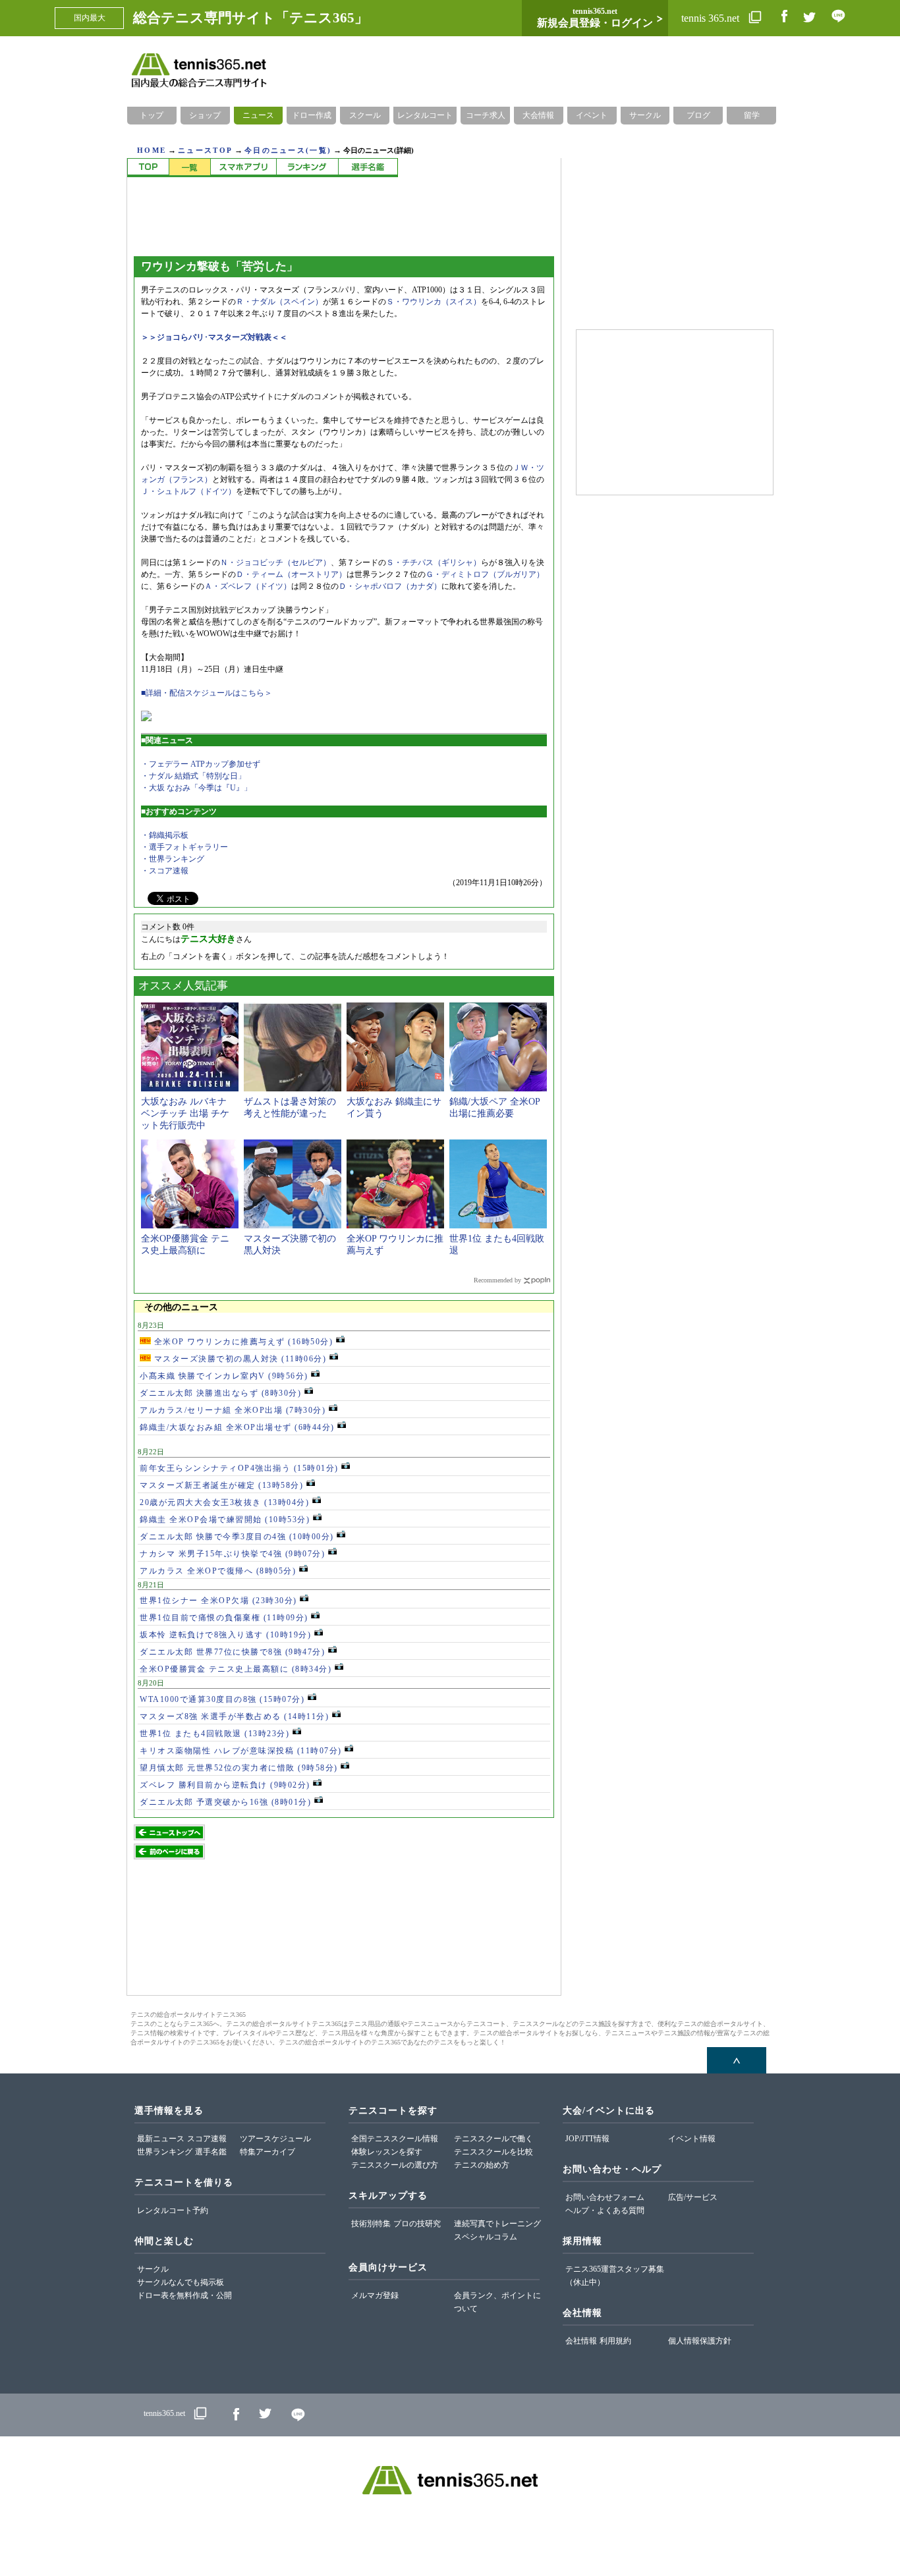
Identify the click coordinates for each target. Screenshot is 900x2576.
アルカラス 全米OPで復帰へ (218, 1571)
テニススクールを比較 (493, 2152)
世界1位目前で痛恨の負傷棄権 (224, 1618)
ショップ (205, 115)
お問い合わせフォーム (605, 2197)
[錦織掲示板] (243, 168)
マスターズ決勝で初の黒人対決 (239, 1359)
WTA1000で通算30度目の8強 (222, 1699)
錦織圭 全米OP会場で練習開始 (225, 1520)
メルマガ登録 (375, 2295)
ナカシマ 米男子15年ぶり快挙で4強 (232, 1554)
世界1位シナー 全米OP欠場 (218, 1601)
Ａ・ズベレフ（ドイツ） (248, 586)
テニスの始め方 (482, 2165)
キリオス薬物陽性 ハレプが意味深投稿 (241, 1751)
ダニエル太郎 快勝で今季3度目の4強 (237, 1537)
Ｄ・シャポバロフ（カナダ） (390, 586)
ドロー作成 (312, 115)
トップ (152, 115)
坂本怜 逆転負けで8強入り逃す (225, 1635)
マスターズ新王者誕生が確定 (221, 1485)
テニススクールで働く (493, 2139)
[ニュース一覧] (189, 168)
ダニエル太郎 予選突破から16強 (225, 1802)
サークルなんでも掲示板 (181, 2282)
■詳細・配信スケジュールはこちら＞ (207, 693)
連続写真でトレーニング (497, 2224)
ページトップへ (737, 2060)
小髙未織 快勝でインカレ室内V (224, 1376)
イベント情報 (692, 2139)
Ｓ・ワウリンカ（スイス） (434, 302)
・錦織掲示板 (165, 835)
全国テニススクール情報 (395, 2139)
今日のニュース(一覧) (288, 150)
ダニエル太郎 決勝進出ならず (220, 1393)
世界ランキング (165, 2152)
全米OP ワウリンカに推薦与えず (242, 1342)
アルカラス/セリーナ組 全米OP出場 (233, 1410)
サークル (645, 115)
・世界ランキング (173, 859)
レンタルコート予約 (173, 2210)
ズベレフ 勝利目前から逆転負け (225, 1785)
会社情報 (581, 2341)
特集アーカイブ (267, 2152)
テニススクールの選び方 (395, 2165)
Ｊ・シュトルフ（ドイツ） (188, 491)
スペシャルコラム (486, 2237)
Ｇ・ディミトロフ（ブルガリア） (485, 574)
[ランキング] (307, 168)
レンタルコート (425, 115)
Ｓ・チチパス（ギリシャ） (434, 562)
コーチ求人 (486, 115)
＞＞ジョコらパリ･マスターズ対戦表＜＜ (214, 337)
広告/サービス (693, 2197)
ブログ (698, 115)
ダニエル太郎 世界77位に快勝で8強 (232, 1652)
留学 (752, 115)
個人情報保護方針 (700, 2341)
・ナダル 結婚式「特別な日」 (193, 776)
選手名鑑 (211, 2152)
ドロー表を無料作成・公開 (184, 2295)
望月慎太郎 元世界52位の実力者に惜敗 (239, 1768)
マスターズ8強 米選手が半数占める (234, 1716)
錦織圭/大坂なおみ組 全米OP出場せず (237, 1427)
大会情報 (538, 115)
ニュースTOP (205, 150)
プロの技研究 (417, 2224)
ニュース (258, 115)
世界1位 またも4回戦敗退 (214, 1734)
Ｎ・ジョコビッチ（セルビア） (275, 562)
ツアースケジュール (275, 2139)
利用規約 (615, 2341)
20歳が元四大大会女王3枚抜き (224, 1502)
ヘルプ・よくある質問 (605, 2210)
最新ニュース (161, 2139)
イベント (592, 115)
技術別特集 (371, 2224)
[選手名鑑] (368, 168)
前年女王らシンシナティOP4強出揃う (239, 1468)
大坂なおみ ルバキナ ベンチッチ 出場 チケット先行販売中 (185, 1113)
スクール (365, 115)
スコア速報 (207, 2139)
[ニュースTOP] (148, 168)
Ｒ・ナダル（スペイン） (279, 302)
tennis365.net (164, 2413)
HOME (152, 150)
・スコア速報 (165, 871)
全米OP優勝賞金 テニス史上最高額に (236, 1669)
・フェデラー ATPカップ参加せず (201, 764)
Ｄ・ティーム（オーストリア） (291, 574)
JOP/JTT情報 (587, 2139)
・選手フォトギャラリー (184, 847)
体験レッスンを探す (387, 2152)
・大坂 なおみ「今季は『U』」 (196, 788)
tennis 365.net (712, 18)
